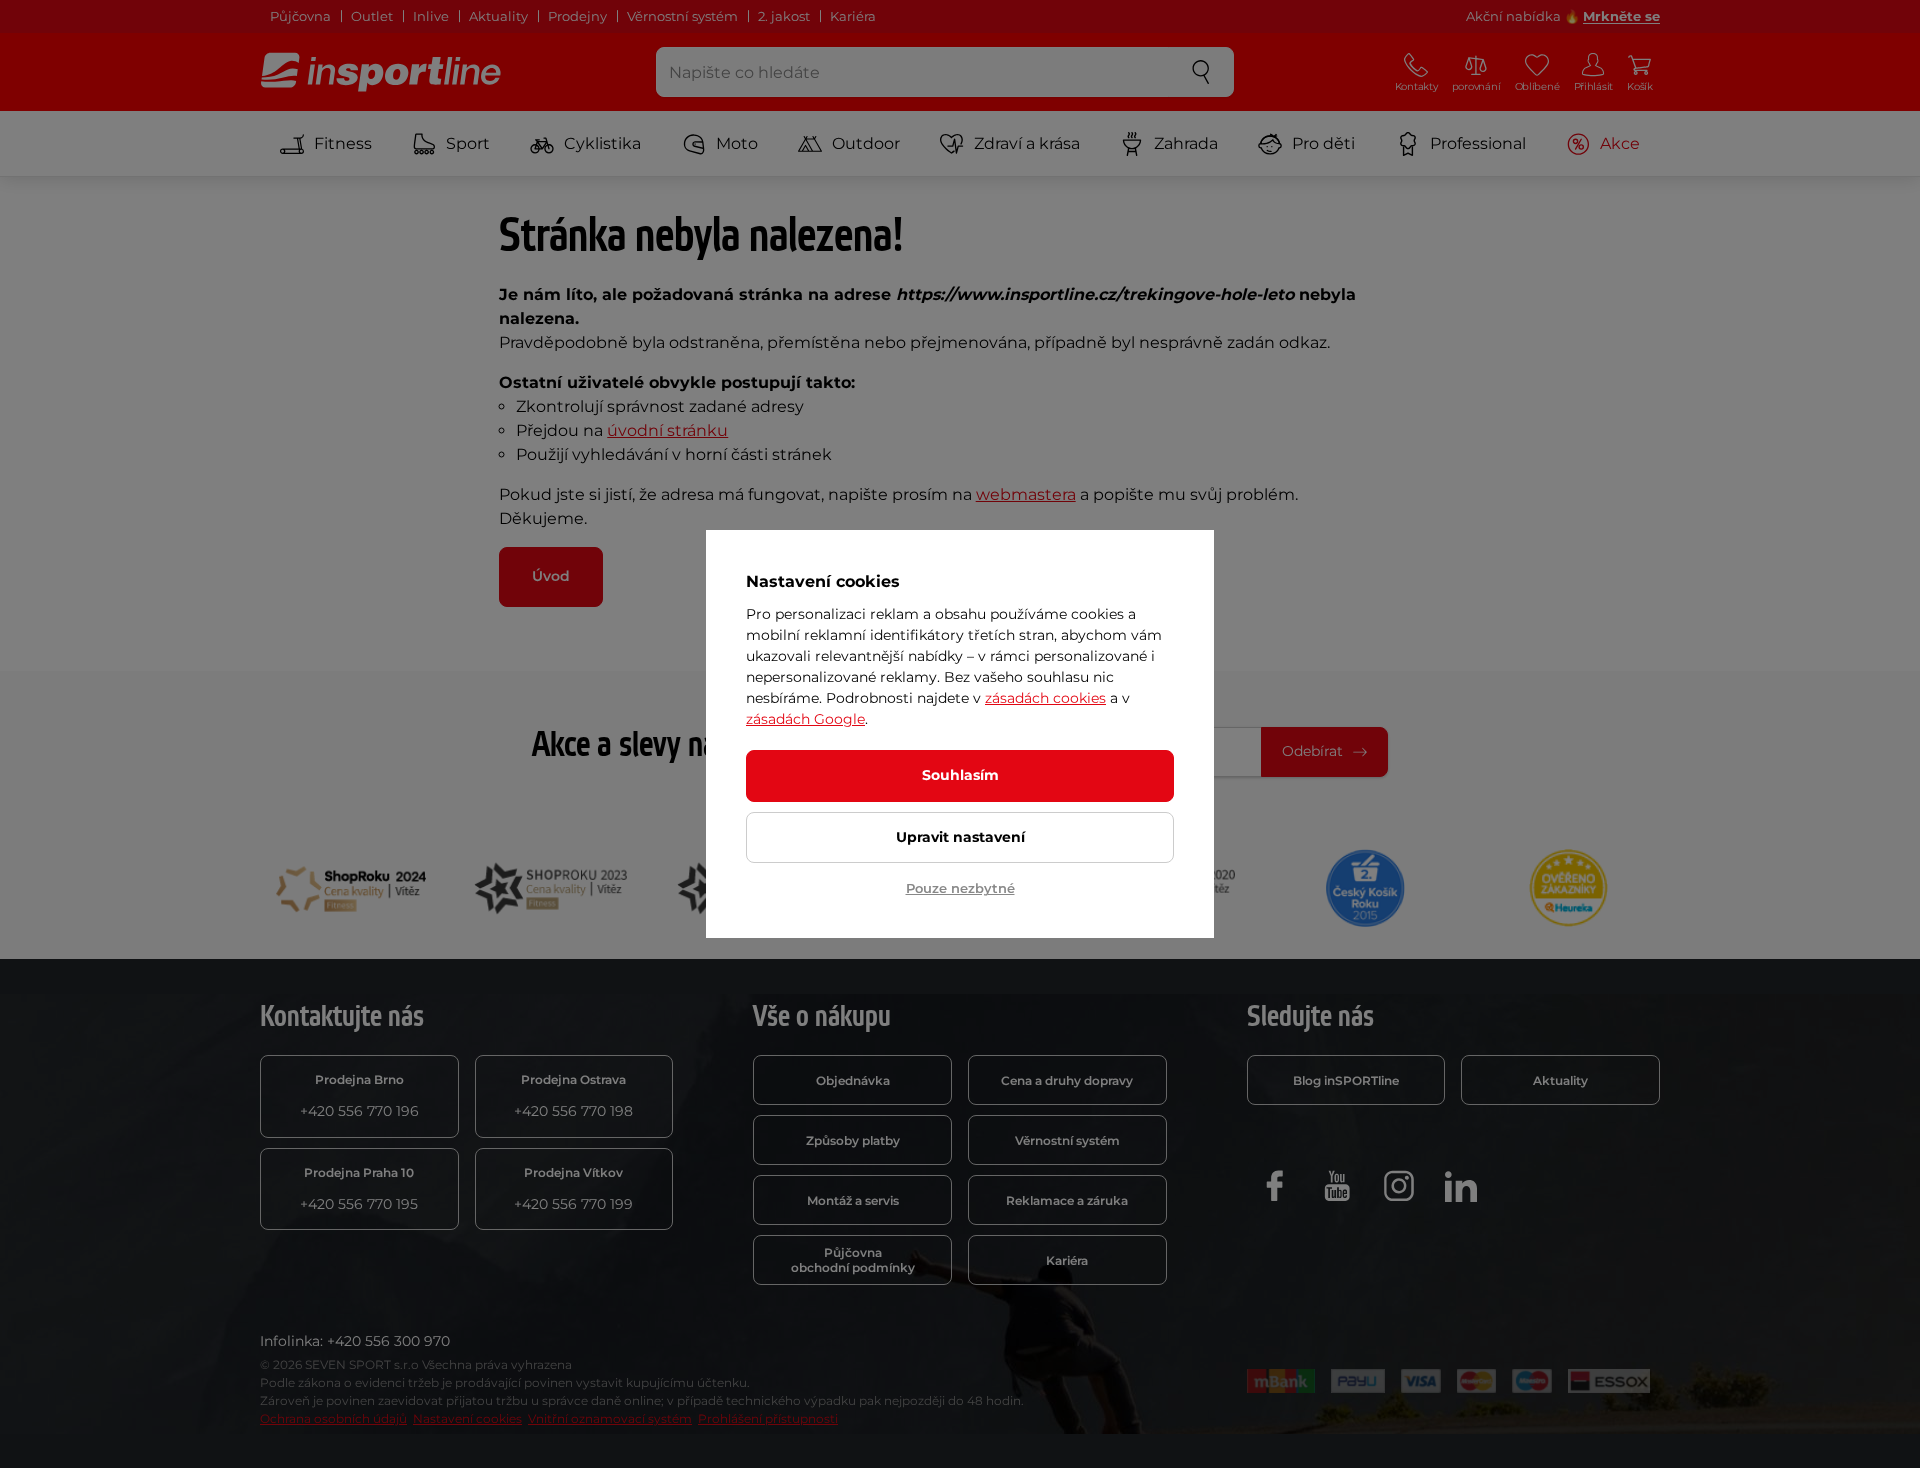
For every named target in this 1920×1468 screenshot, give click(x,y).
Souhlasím (960, 775)
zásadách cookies (1045, 698)
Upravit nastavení (960, 837)
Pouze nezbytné (960, 888)
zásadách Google (805, 719)
